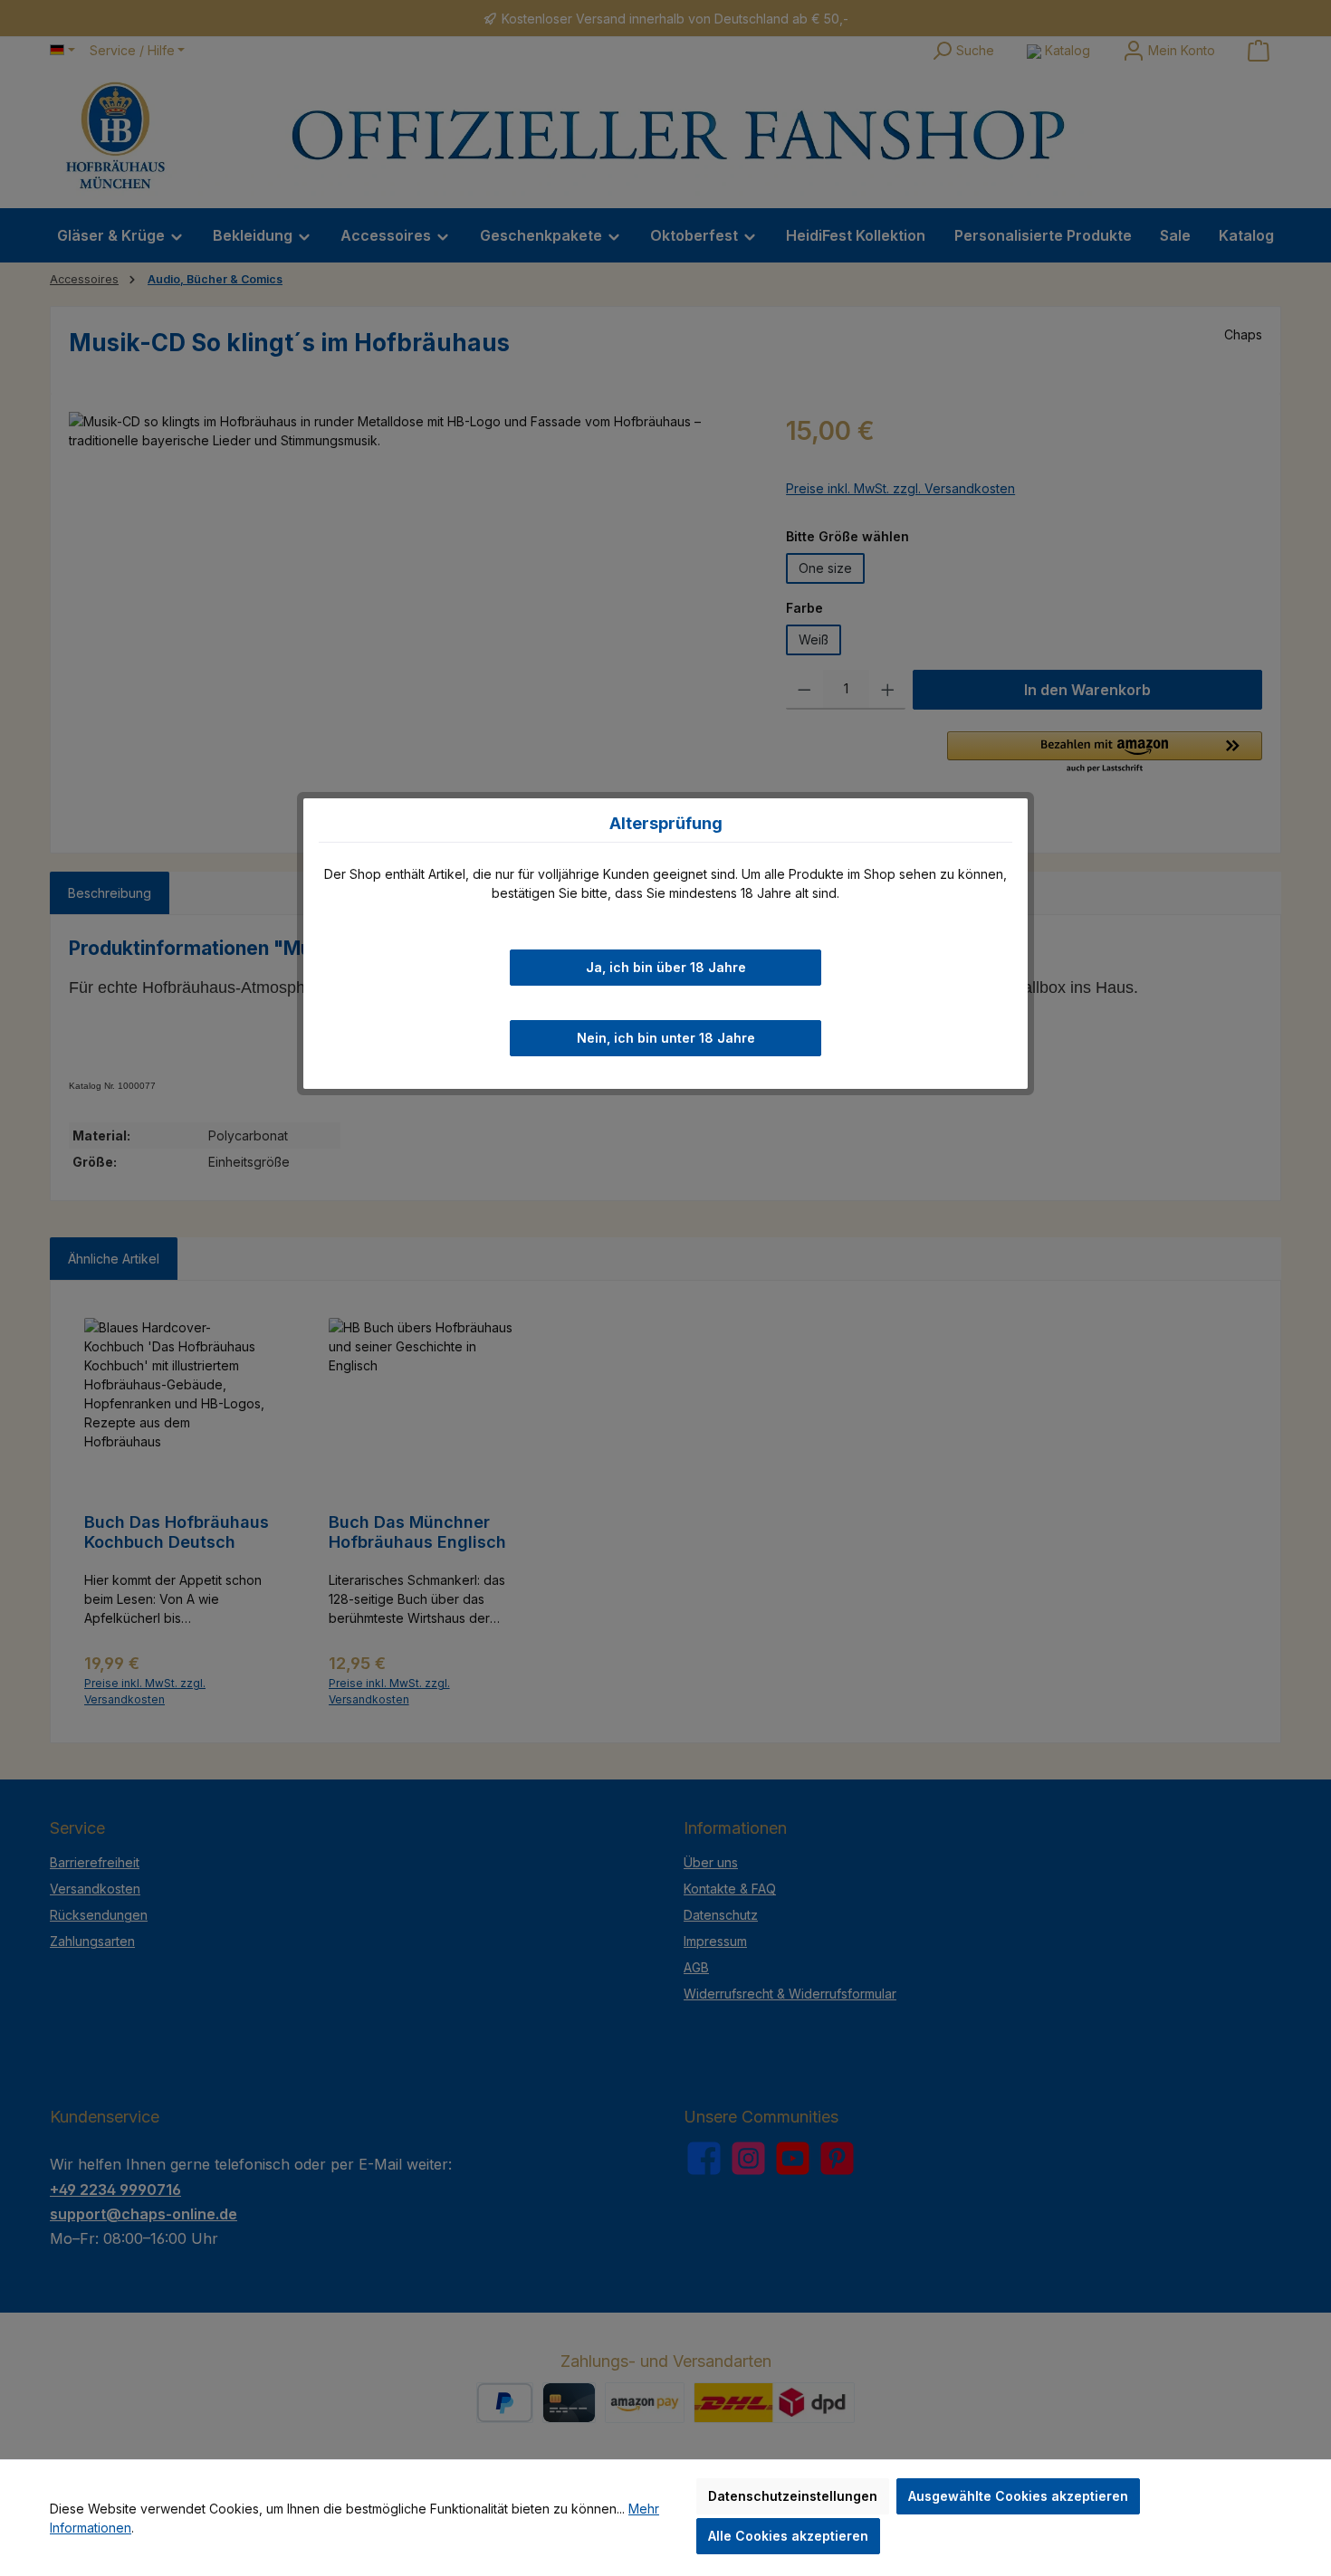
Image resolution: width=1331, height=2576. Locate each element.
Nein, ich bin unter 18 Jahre (666, 1038)
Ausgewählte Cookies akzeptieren (1018, 2496)
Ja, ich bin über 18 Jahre (666, 967)
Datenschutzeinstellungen (793, 2496)
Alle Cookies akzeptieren (788, 2536)
